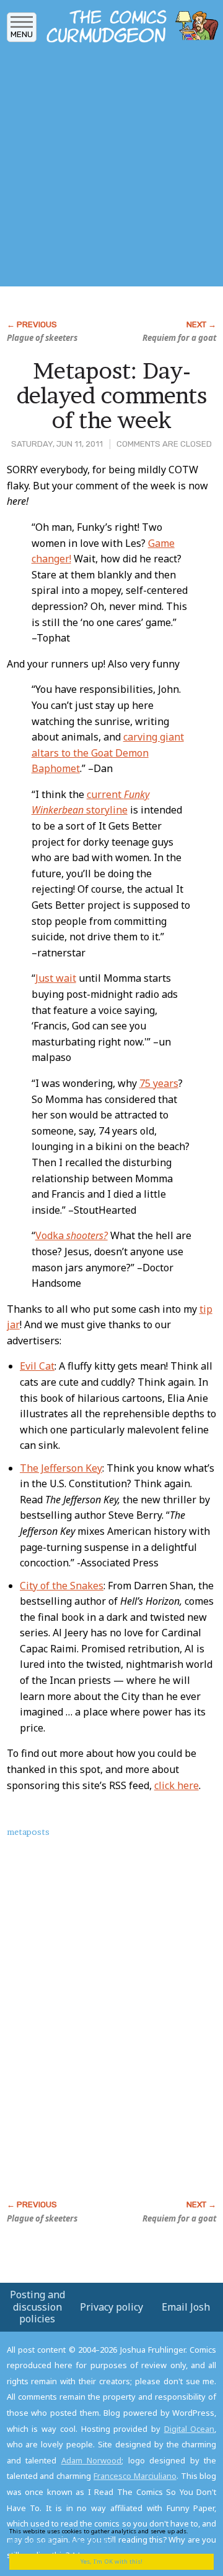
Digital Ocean (190, 2429)
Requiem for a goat (179, 338)
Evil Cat (37, 1366)
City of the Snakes (62, 1586)
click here (177, 1785)
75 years (159, 1083)
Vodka (72, 1235)
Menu (22, 34)
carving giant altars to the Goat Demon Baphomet (108, 753)
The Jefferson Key (61, 1468)
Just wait (56, 978)
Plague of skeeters (42, 338)
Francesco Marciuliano (135, 2476)
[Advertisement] (111, 169)
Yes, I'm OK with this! (111, 2561)
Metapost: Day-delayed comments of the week (112, 395)
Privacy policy (111, 2307)
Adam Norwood (92, 2460)
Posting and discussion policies (37, 2306)
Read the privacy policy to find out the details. (107, 2535)
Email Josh (186, 2307)
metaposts (28, 1832)
